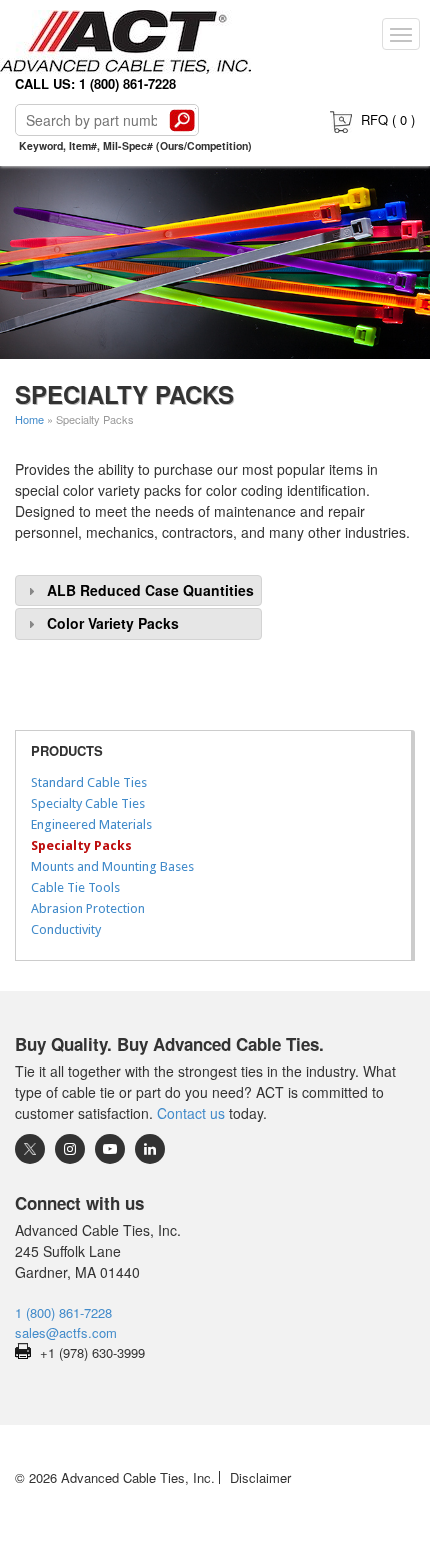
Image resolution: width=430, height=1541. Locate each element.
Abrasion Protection (88, 908)
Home (29, 419)
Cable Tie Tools (75, 887)
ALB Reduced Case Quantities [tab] (150, 590)
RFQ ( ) (388, 119)
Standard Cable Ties (89, 782)
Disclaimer (260, 1477)
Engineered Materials (91, 824)
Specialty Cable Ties (88, 803)
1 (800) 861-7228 (63, 1312)
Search (182, 120)
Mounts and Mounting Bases (112, 866)
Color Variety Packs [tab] (113, 623)
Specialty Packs (81, 845)
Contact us (191, 1113)
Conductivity (66, 929)
